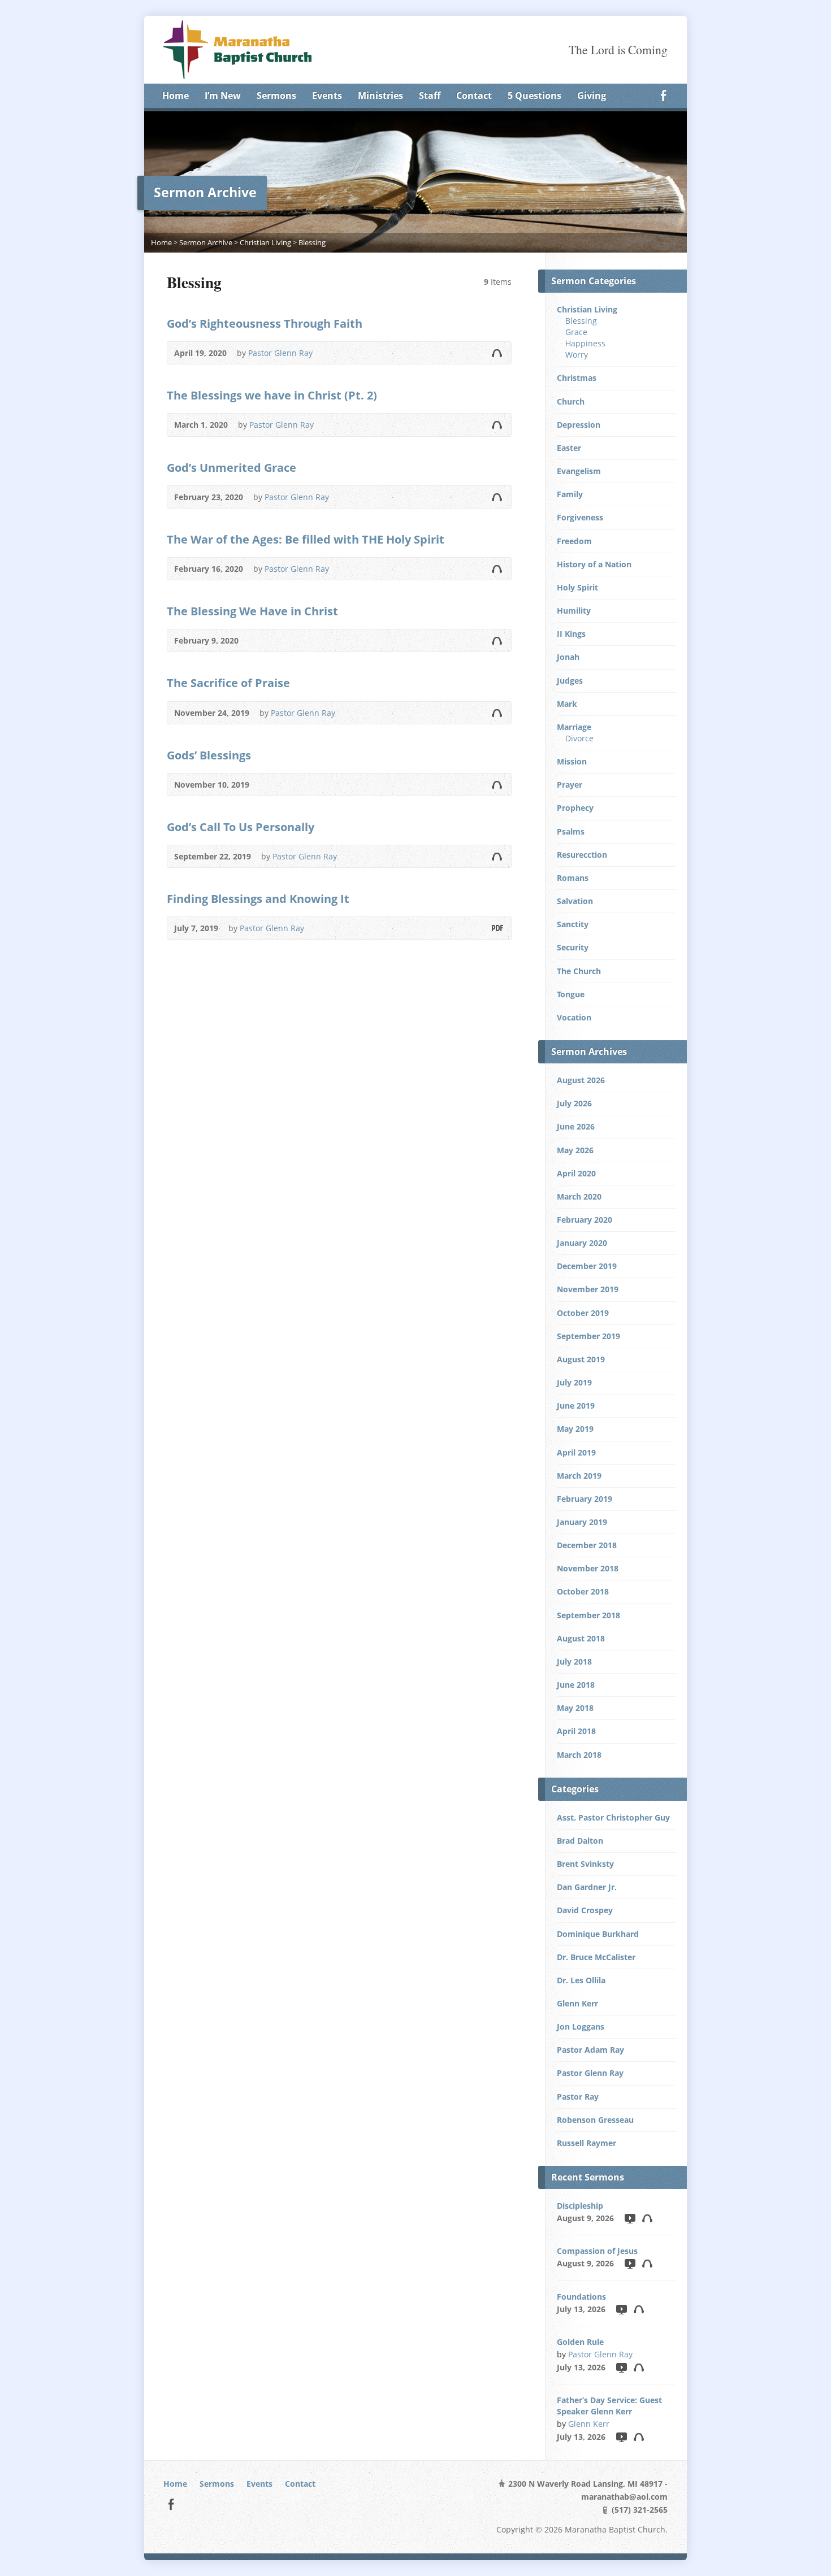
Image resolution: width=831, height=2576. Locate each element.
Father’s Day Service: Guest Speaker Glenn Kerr (609, 2406)
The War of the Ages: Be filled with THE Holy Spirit (306, 539)
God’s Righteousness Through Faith (265, 323)
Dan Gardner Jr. (587, 1887)
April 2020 (576, 1173)
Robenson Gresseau (595, 2120)
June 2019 (576, 1406)
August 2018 (581, 1638)
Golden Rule (580, 2342)
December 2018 (587, 1545)
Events (327, 95)
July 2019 (574, 1382)
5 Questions (534, 95)
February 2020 (585, 1220)
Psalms (571, 831)
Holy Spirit (577, 587)
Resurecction (582, 855)
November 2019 (588, 1289)
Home (176, 95)
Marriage (574, 727)
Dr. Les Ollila (581, 1980)
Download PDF (497, 928)
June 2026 (576, 1126)
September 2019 (588, 1336)
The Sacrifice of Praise (228, 683)
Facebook (663, 95)
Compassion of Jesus (597, 2251)
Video (629, 2218)
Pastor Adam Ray (590, 2050)
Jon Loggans (581, 2027)
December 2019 (587, 1266)
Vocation (574, 1017)
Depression (579, 425)
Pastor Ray (578, 2097)
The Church (579, 971)
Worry (577, 355)
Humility (574, 611)
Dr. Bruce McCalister (596, 1957)
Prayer (570, 785)
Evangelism (579, 471)
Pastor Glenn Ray (280, 353)
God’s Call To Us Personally (241, 827)
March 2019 (579, 1476)
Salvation (575, 901)
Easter (569, 448)
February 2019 (585, 1499)
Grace (576, 332)
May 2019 (575, 1429)
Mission (572, 761)
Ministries (380, 95)
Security (573, 947)
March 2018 (579, 1755)
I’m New (223, 95)
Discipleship (580, 2206)
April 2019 (576, 1452)
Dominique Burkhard (598, 1934)
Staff (430, 95)
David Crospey (585, 1910)
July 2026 (574, 1103)
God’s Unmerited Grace (231, 467)
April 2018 (576, 1731)
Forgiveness (580, 517)
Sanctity (573, 924)
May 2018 (575, 1708)
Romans (573, 878)
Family (570, 494)
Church (571, 401)
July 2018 (574, 1661)
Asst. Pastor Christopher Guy (613, 1817)
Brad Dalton (580, 1841)
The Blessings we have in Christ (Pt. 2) (272, 395)
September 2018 (588, 1615)
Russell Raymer (587, 2143)
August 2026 (581, 1080)
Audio (497, 353)
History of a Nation (594, 564)
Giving (592, 95)
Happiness (585, 343)
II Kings (571, 634)
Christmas (577, 378)
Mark (567, 704)
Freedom (574, 541)
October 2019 (583, 1313)
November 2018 (588, 1568)
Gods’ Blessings (209, 755)
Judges (570, 681)
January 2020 (582, 1243)
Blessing (312, 242)
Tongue (571, 994)
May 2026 (575, 1150)
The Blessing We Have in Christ (252, 611)
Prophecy (575, 808)
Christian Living (265, 242)
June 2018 (576, 1685)
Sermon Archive (206, 242)
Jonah (568, 657)
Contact (474, 95)
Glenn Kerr (577, 2003)
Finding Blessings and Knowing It (258, 898)
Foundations (581, 2297)
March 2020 (579, 1196)
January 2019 (582, 1522)
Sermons (276, 95)
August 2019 (581, 1359)
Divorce (579, 738)
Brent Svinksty (585, 1864)
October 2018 (583, 1591)
